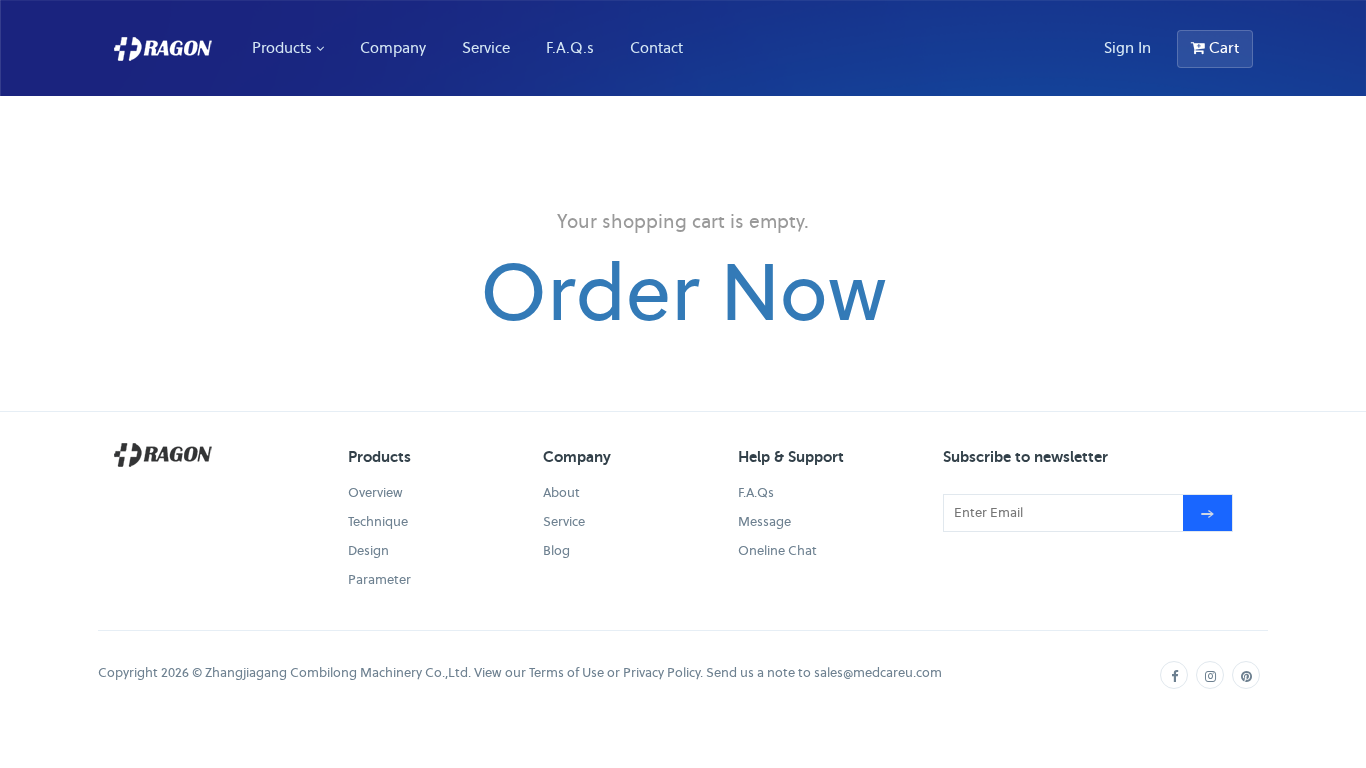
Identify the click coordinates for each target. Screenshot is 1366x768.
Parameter (379, 579)
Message (764, 521)
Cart (1222, 48)
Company (393, 47)
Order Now (683, 291)
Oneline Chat (777, 550)
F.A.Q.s (570, 47)
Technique (378, 521)
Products (282, 47)
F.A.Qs (756, 492)
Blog (556, 550)
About (561, 492)
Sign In (1127, 48)
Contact (656, 47)
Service (486, 47)
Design (368, 550)
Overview (375, 492)
